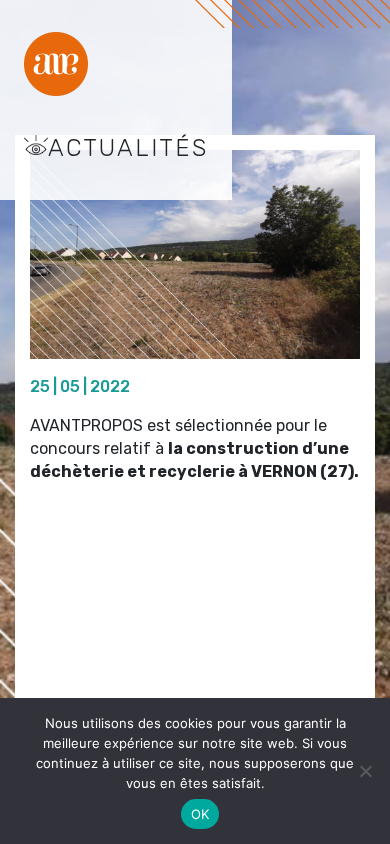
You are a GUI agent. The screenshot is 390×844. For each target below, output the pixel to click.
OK (200, 814)
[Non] (365, 771)
